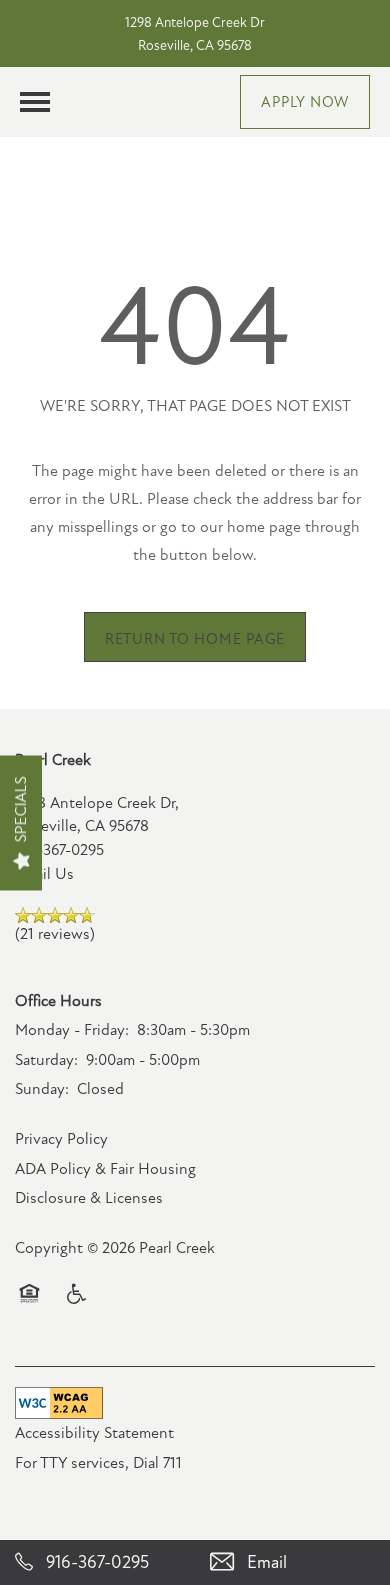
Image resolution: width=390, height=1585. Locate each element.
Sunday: (42, 1089)
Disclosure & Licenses (89, 1198)
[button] (305, 102)
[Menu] (35, 102)
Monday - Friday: (72, 1030)
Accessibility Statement (94, 1433)
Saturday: (46, 1060)
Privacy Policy (61, 1139)
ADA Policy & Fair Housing (105, 1169)
